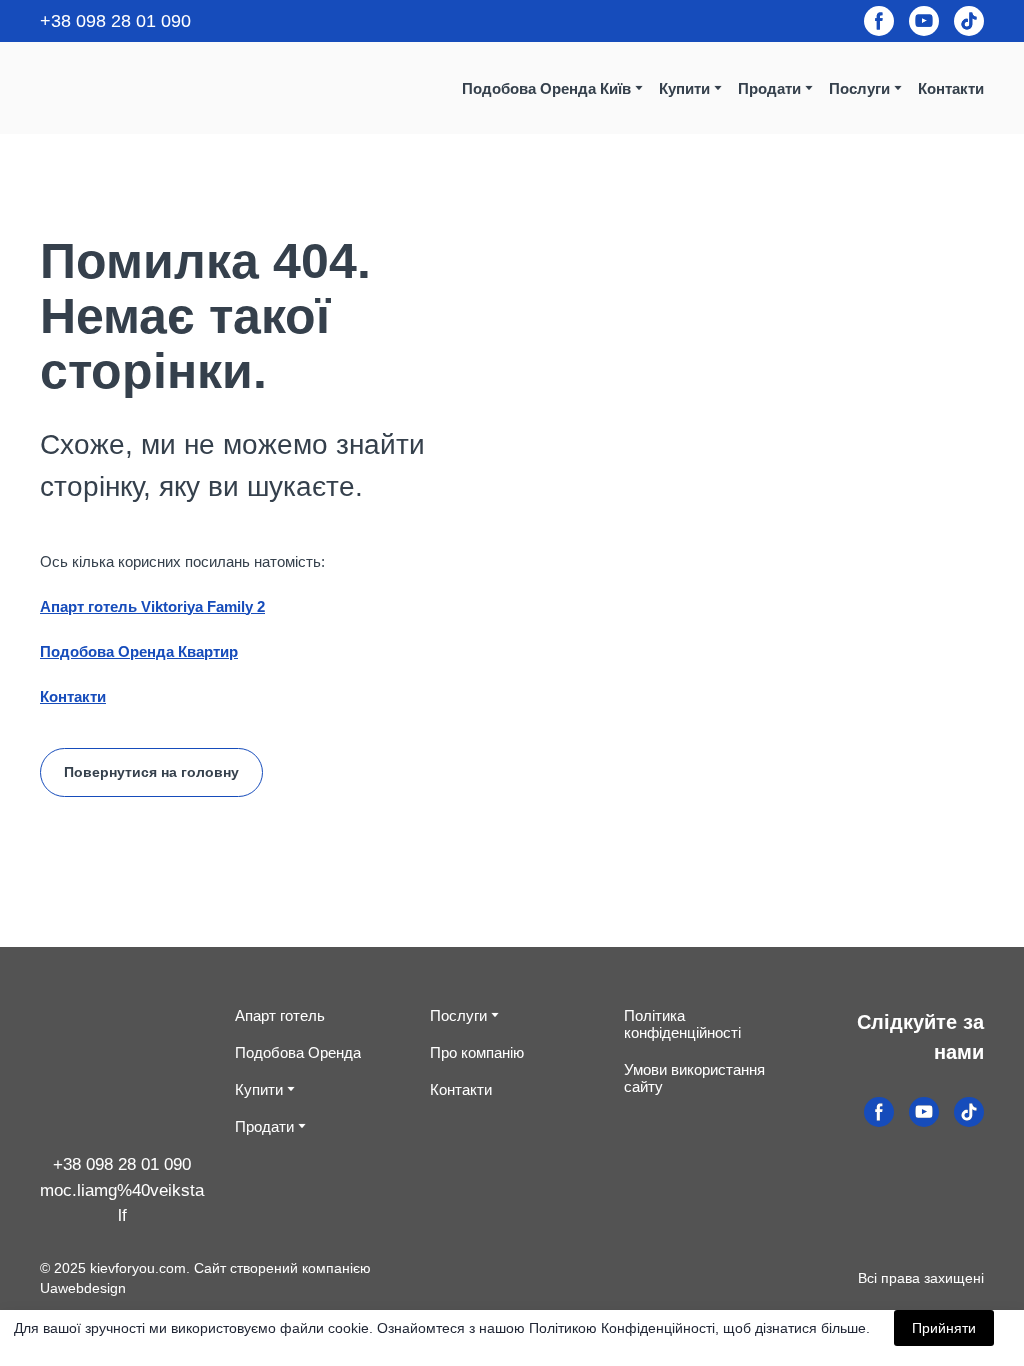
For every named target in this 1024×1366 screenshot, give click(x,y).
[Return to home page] (106, 88)
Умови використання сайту (694, 1078)
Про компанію (477, 1052)
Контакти (951, 88)
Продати (769, 88)
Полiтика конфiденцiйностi (682, 1024)
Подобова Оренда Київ (546, 88)
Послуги (859, 88)
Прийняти (944, 1328)
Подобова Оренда (298, 1052)
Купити (259, 1089)
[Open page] (122, 1070)
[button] (879, 21)
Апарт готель (280, 1015)
